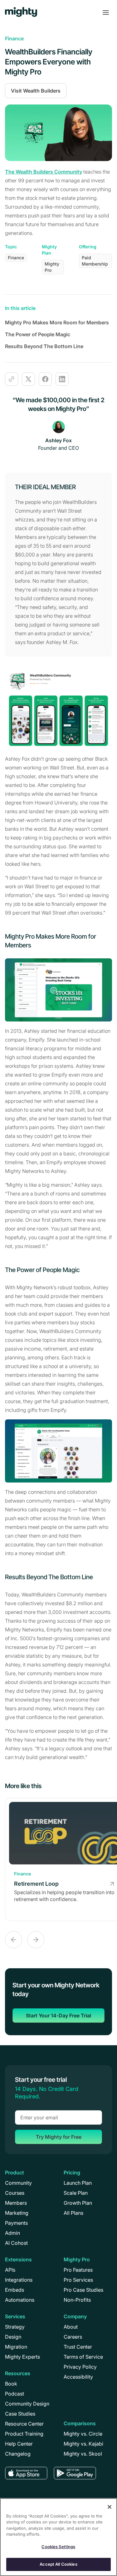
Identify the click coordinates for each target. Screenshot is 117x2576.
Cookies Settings (58, 2547)
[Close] (110, 2507)
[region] (58, 2537)
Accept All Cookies (58, 2564)
